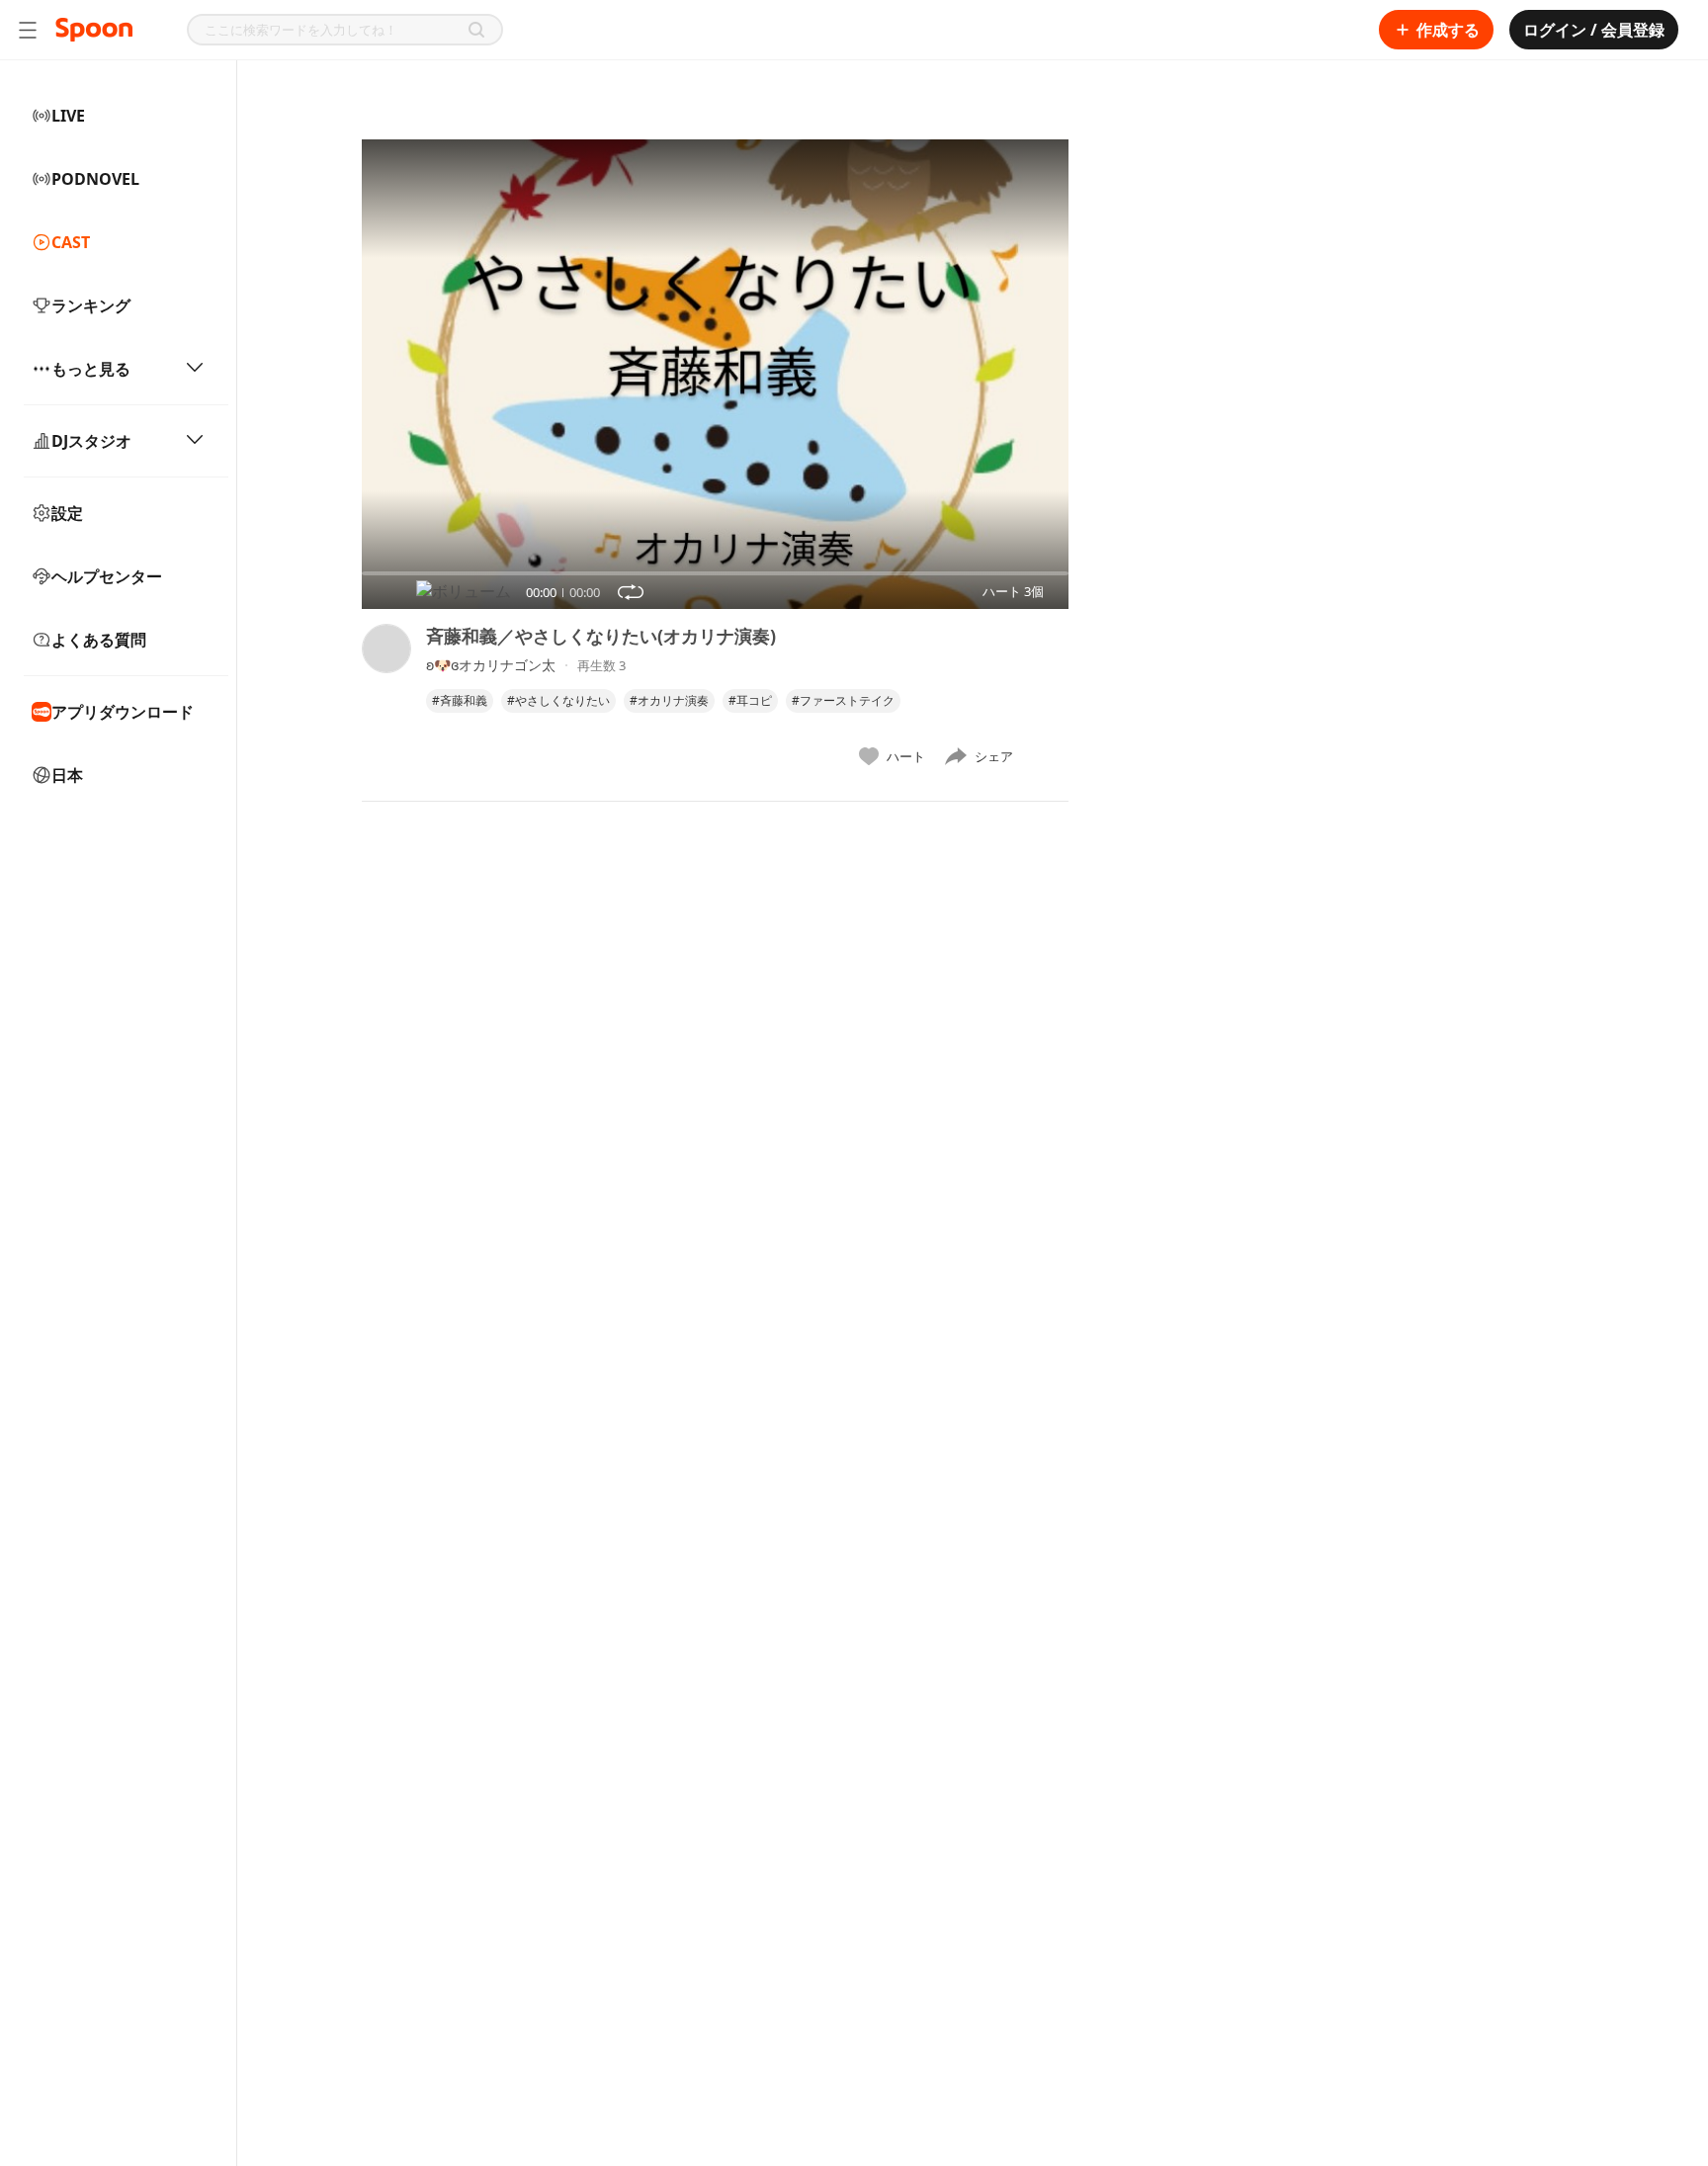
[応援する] (1049, 756)
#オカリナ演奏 (669, 700)
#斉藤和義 (460, 700)
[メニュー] (28, 30)
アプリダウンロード (123, 712)
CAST (71, 242)
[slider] (362, 573)
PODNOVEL (95, 179)
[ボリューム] (464, 592)
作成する (1448, 30)
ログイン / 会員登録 (1594, 30)
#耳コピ (750, 700)
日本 (67, 775)
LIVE (68, 116)
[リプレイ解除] (631, 592)
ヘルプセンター (107, 576)
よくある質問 (99, 640)
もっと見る (91, 369)
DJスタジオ (91, 441)
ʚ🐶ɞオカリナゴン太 (491, 665)
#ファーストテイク (843, 700)
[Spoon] (94, 30)
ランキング (91, 305)
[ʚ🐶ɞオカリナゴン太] (386, 700)
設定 (67, 513)
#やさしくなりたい (558, 700)
